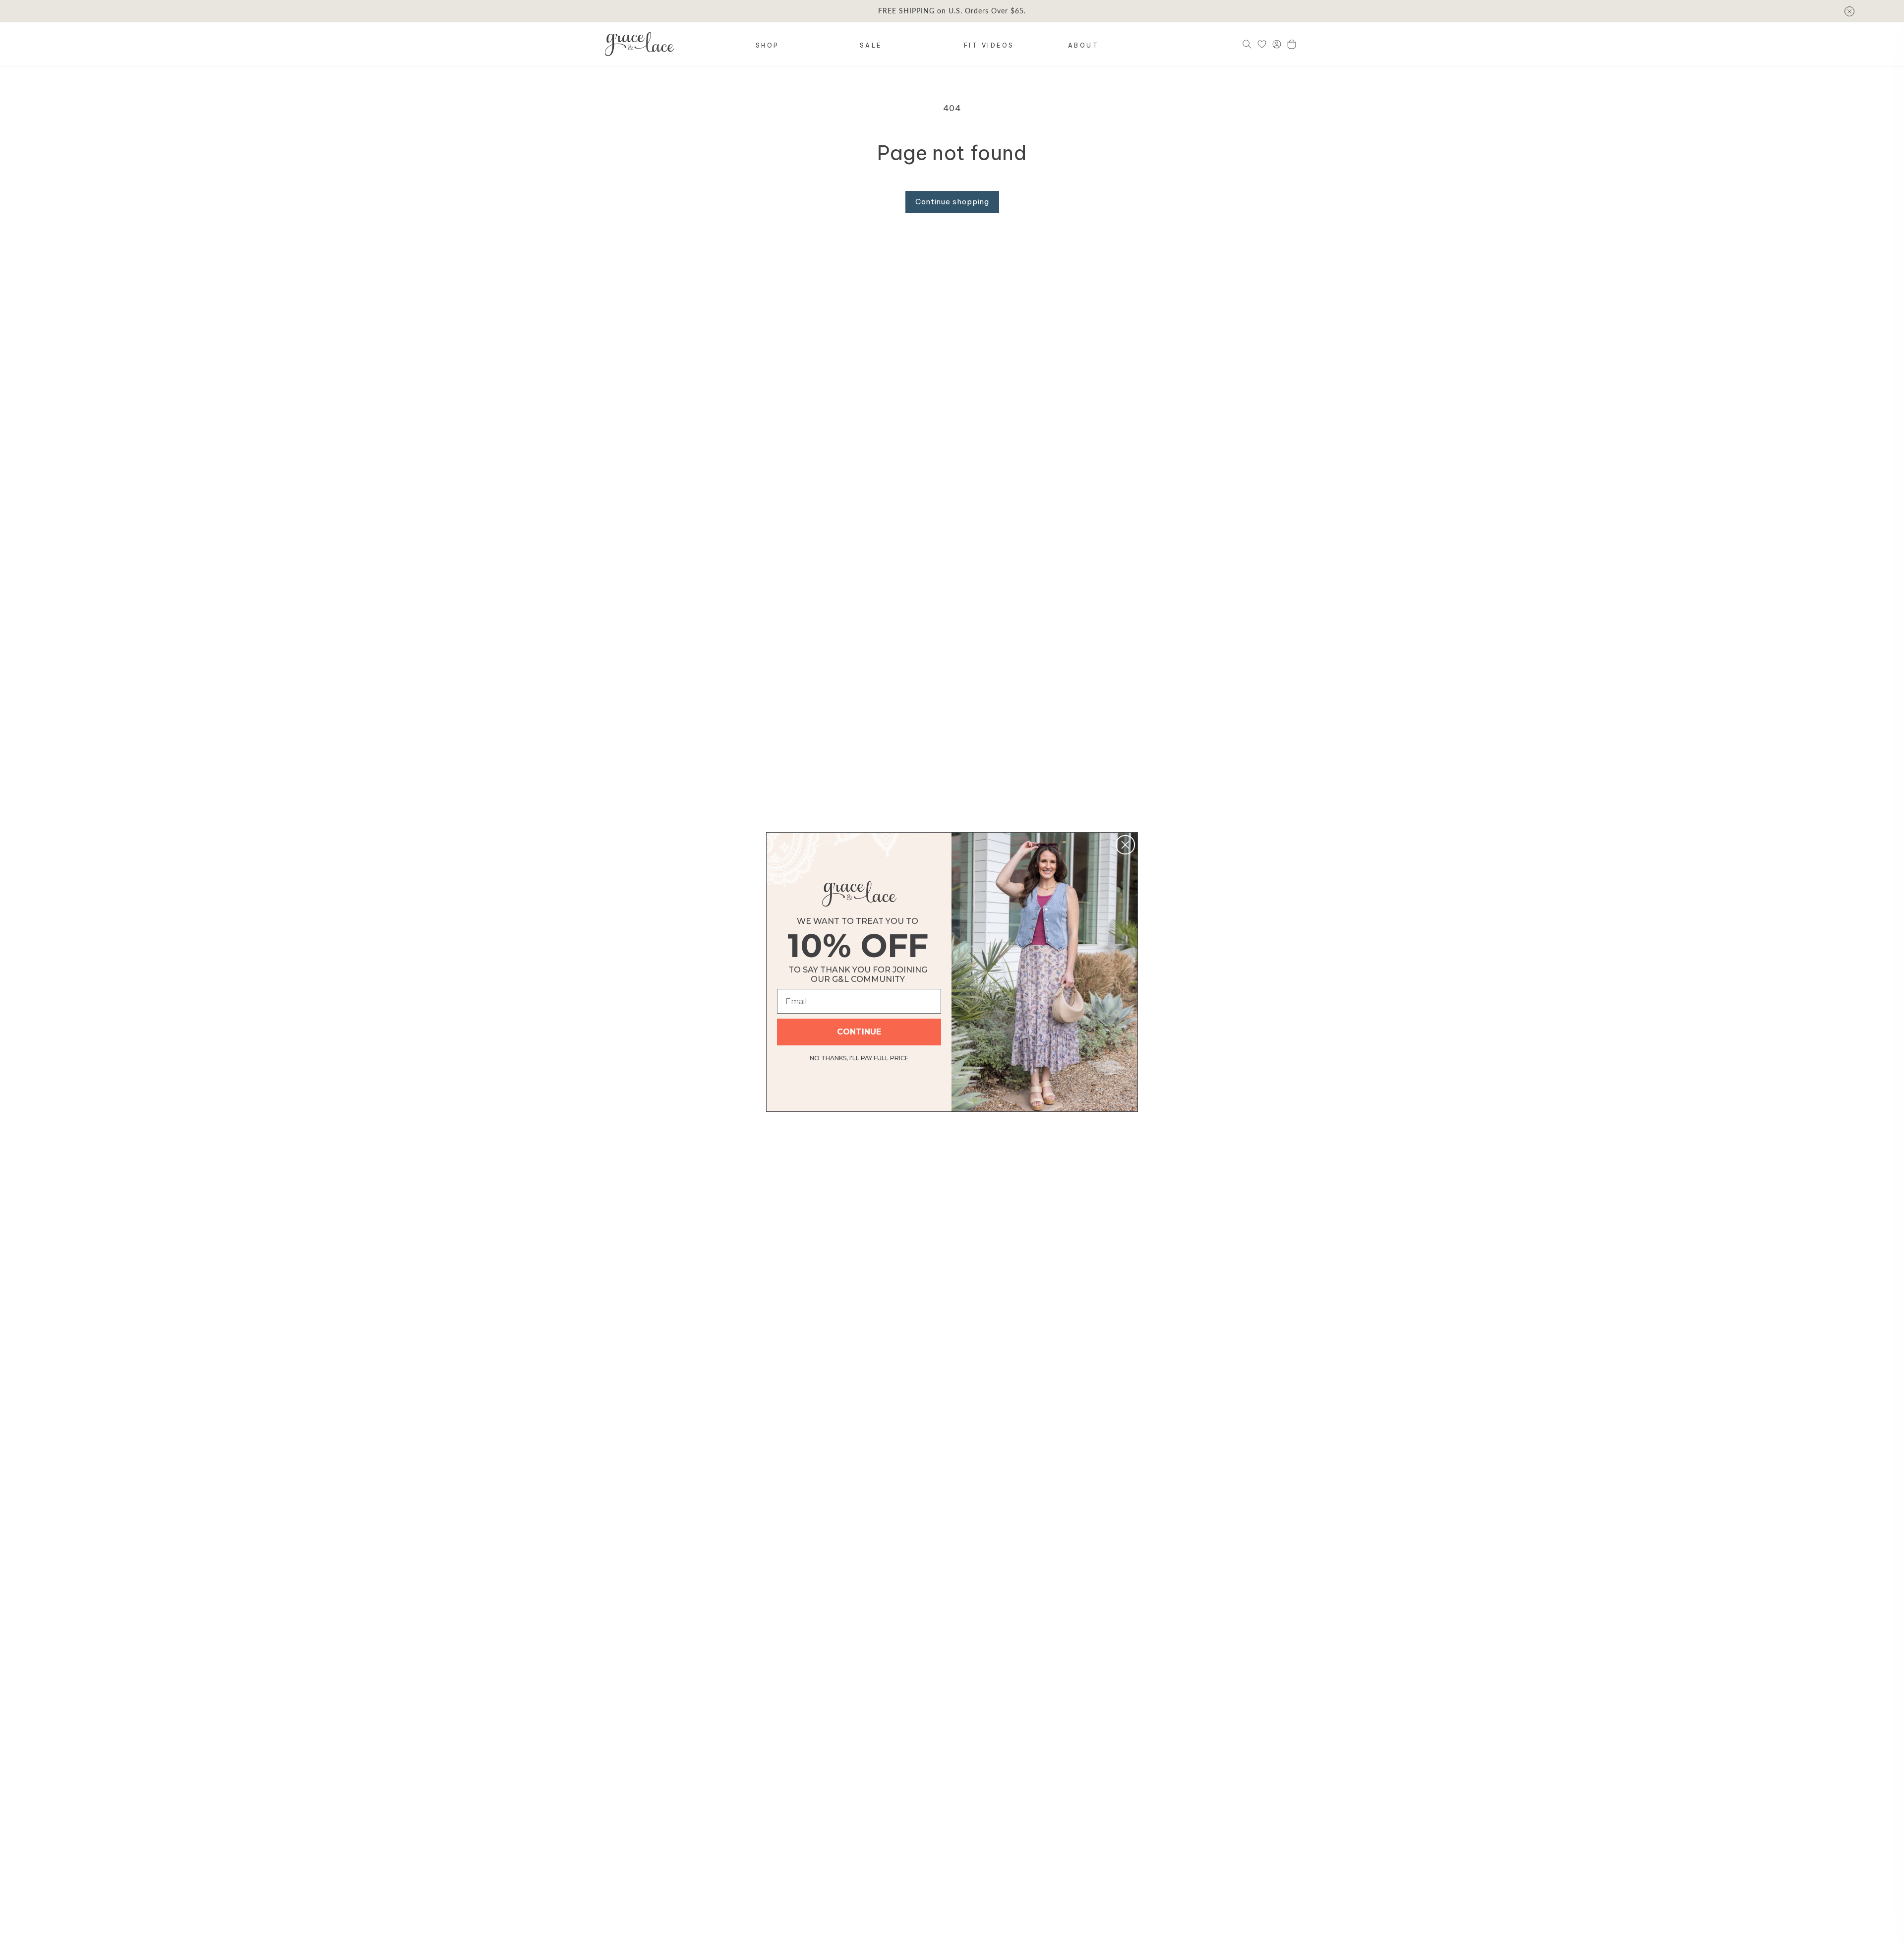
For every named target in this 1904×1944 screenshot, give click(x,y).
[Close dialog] (1125, 845)
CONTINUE (859, 1032)
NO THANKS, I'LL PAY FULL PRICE (859, 1057)
